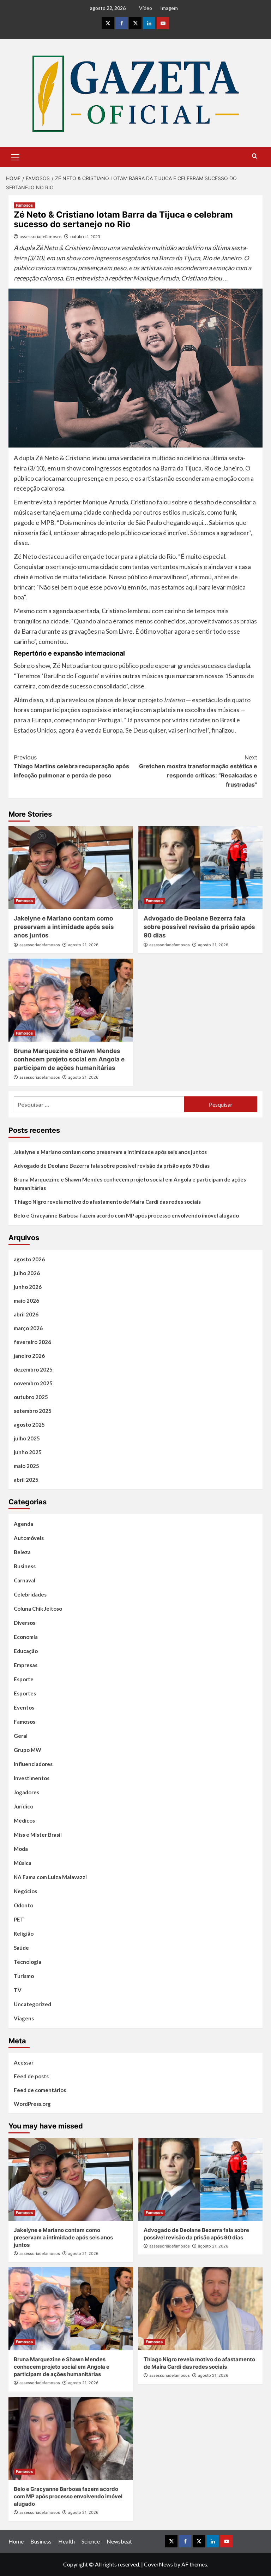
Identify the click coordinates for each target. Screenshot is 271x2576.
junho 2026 (28, 1287)
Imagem (169, 8)
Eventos (24, 1707)
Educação (26, 1651)
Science (91, 2541)
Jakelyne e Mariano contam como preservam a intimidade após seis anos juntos (64, 927)
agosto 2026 (29, 1259)
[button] (16, 156)
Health (67, 2541)
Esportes (25, 1693)
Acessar (24, 2062)
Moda (21, 1849)
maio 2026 (26, 1301)
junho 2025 (28, 1452)
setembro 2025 (33, 1411)
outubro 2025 (31, 1397)
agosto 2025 (29, 1425)
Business (25, 1566)
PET (19, 1919)
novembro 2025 (33, 1383)
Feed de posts (31, 2076)
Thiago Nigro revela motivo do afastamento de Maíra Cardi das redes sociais (107, 1202)
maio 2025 (26, 1466)
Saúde (21, 1948)
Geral (21, 1736)
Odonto (23, 1905)
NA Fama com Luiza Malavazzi (50, 1877)
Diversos (25, 1623)
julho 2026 (27, 1273)
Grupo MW (28, 1750)
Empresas (26, 1665)
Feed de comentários (40, 2090)
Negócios (25, 1891)
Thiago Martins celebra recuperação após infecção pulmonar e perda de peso (71, 766)
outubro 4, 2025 (85, 236)
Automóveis (29, 1538)
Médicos (24, 1820)
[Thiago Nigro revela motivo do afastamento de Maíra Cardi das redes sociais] (201, 2309)
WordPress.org (32, 2104)
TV (18, 1990)
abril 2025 (26, 1480)
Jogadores (26, 1792)
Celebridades (30, 1594)
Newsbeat (119, 2541)
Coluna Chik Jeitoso (38, 1609)
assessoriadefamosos (41, 236)
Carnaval (25, 1580)
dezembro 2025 (33, 1369)
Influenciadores (33, 1764)
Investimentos (32, 1778)
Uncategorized (32, 2004)
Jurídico (23, 1806)
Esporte (24, 1679)
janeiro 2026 (29, 1356)
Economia (26, 1637)
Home (16, 2541)
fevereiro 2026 (32, 1342)
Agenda (23, 1524)
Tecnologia (28, 1962)
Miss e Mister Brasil (38, 1835)
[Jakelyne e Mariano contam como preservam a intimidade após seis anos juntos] (71, 868)
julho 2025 (27, 1438)
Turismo (24, 1976)
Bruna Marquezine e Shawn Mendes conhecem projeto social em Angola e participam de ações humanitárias (69, 1059)
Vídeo (146, 8)
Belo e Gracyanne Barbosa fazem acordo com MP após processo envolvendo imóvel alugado (126, 1215)
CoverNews (158, 2564)
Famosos (24, 205)
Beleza (22, 1552)
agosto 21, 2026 (83, 945)
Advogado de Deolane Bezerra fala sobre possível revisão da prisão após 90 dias (199, 927)
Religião (24, 1934)
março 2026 (28, 1328)
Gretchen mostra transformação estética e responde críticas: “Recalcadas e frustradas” (198, 771)
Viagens (24, 2018)
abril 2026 (26, 1314)
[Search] (255, 156)
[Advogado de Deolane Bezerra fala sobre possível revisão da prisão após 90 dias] (201, 868)
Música (23, 1863)
